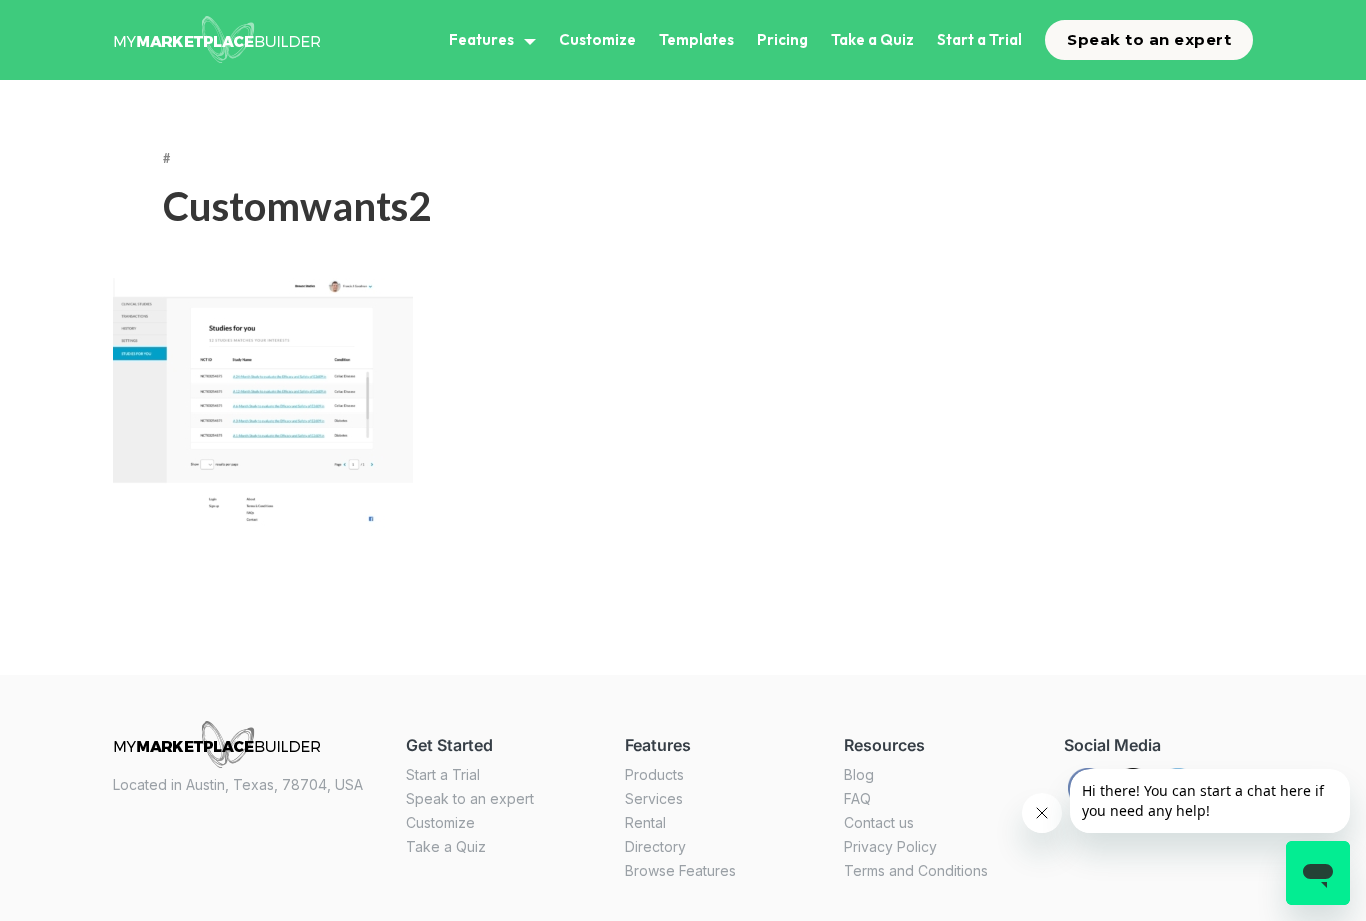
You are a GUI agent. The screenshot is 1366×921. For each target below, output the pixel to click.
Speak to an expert (1149, 39)
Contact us (879, 822)
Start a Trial (979, 39)
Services (654, 798)
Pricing (782, 39)
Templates (696, 39)
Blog (859, 774)
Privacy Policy (890, 846)
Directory (655, 846)
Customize (597, 39)
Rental (645, 822)
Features (481, 39)
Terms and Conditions (916, 870)
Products (654, 774)
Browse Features (680, 870)
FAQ (857, 798)
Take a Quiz (872, 39)
